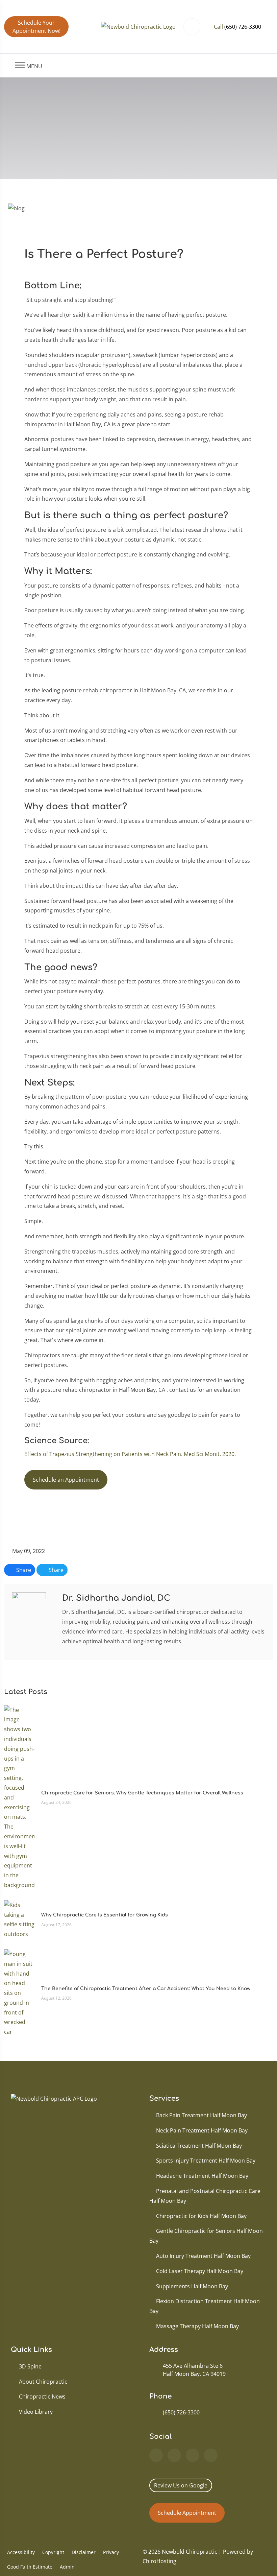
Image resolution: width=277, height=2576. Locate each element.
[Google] (156, 2455)
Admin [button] (67, 2567)
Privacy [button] (111, 2552)
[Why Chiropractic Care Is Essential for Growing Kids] (19, 1919)
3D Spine (30, 2366)
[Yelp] (193, 2455)
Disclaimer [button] (84, 2552)
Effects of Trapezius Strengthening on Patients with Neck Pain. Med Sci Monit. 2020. (130, 1454)
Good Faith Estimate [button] (30, 2567)
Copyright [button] (53, 2552)
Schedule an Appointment (66, 1480)
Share (23, 1570)
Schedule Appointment (187, 2513)
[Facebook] (174, 2455)
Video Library (36, 2412)
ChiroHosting (159, 2561)
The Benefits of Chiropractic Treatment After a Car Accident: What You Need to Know (146, 1989)
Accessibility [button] (21, 2552)
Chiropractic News (42, 2396)
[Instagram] (211, 2455)
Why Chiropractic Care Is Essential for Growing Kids (105, 1915)
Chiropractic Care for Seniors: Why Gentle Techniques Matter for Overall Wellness (142, 1793)
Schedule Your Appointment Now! (36, 27)
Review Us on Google (181, 2485)
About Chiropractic (43, 2382)
